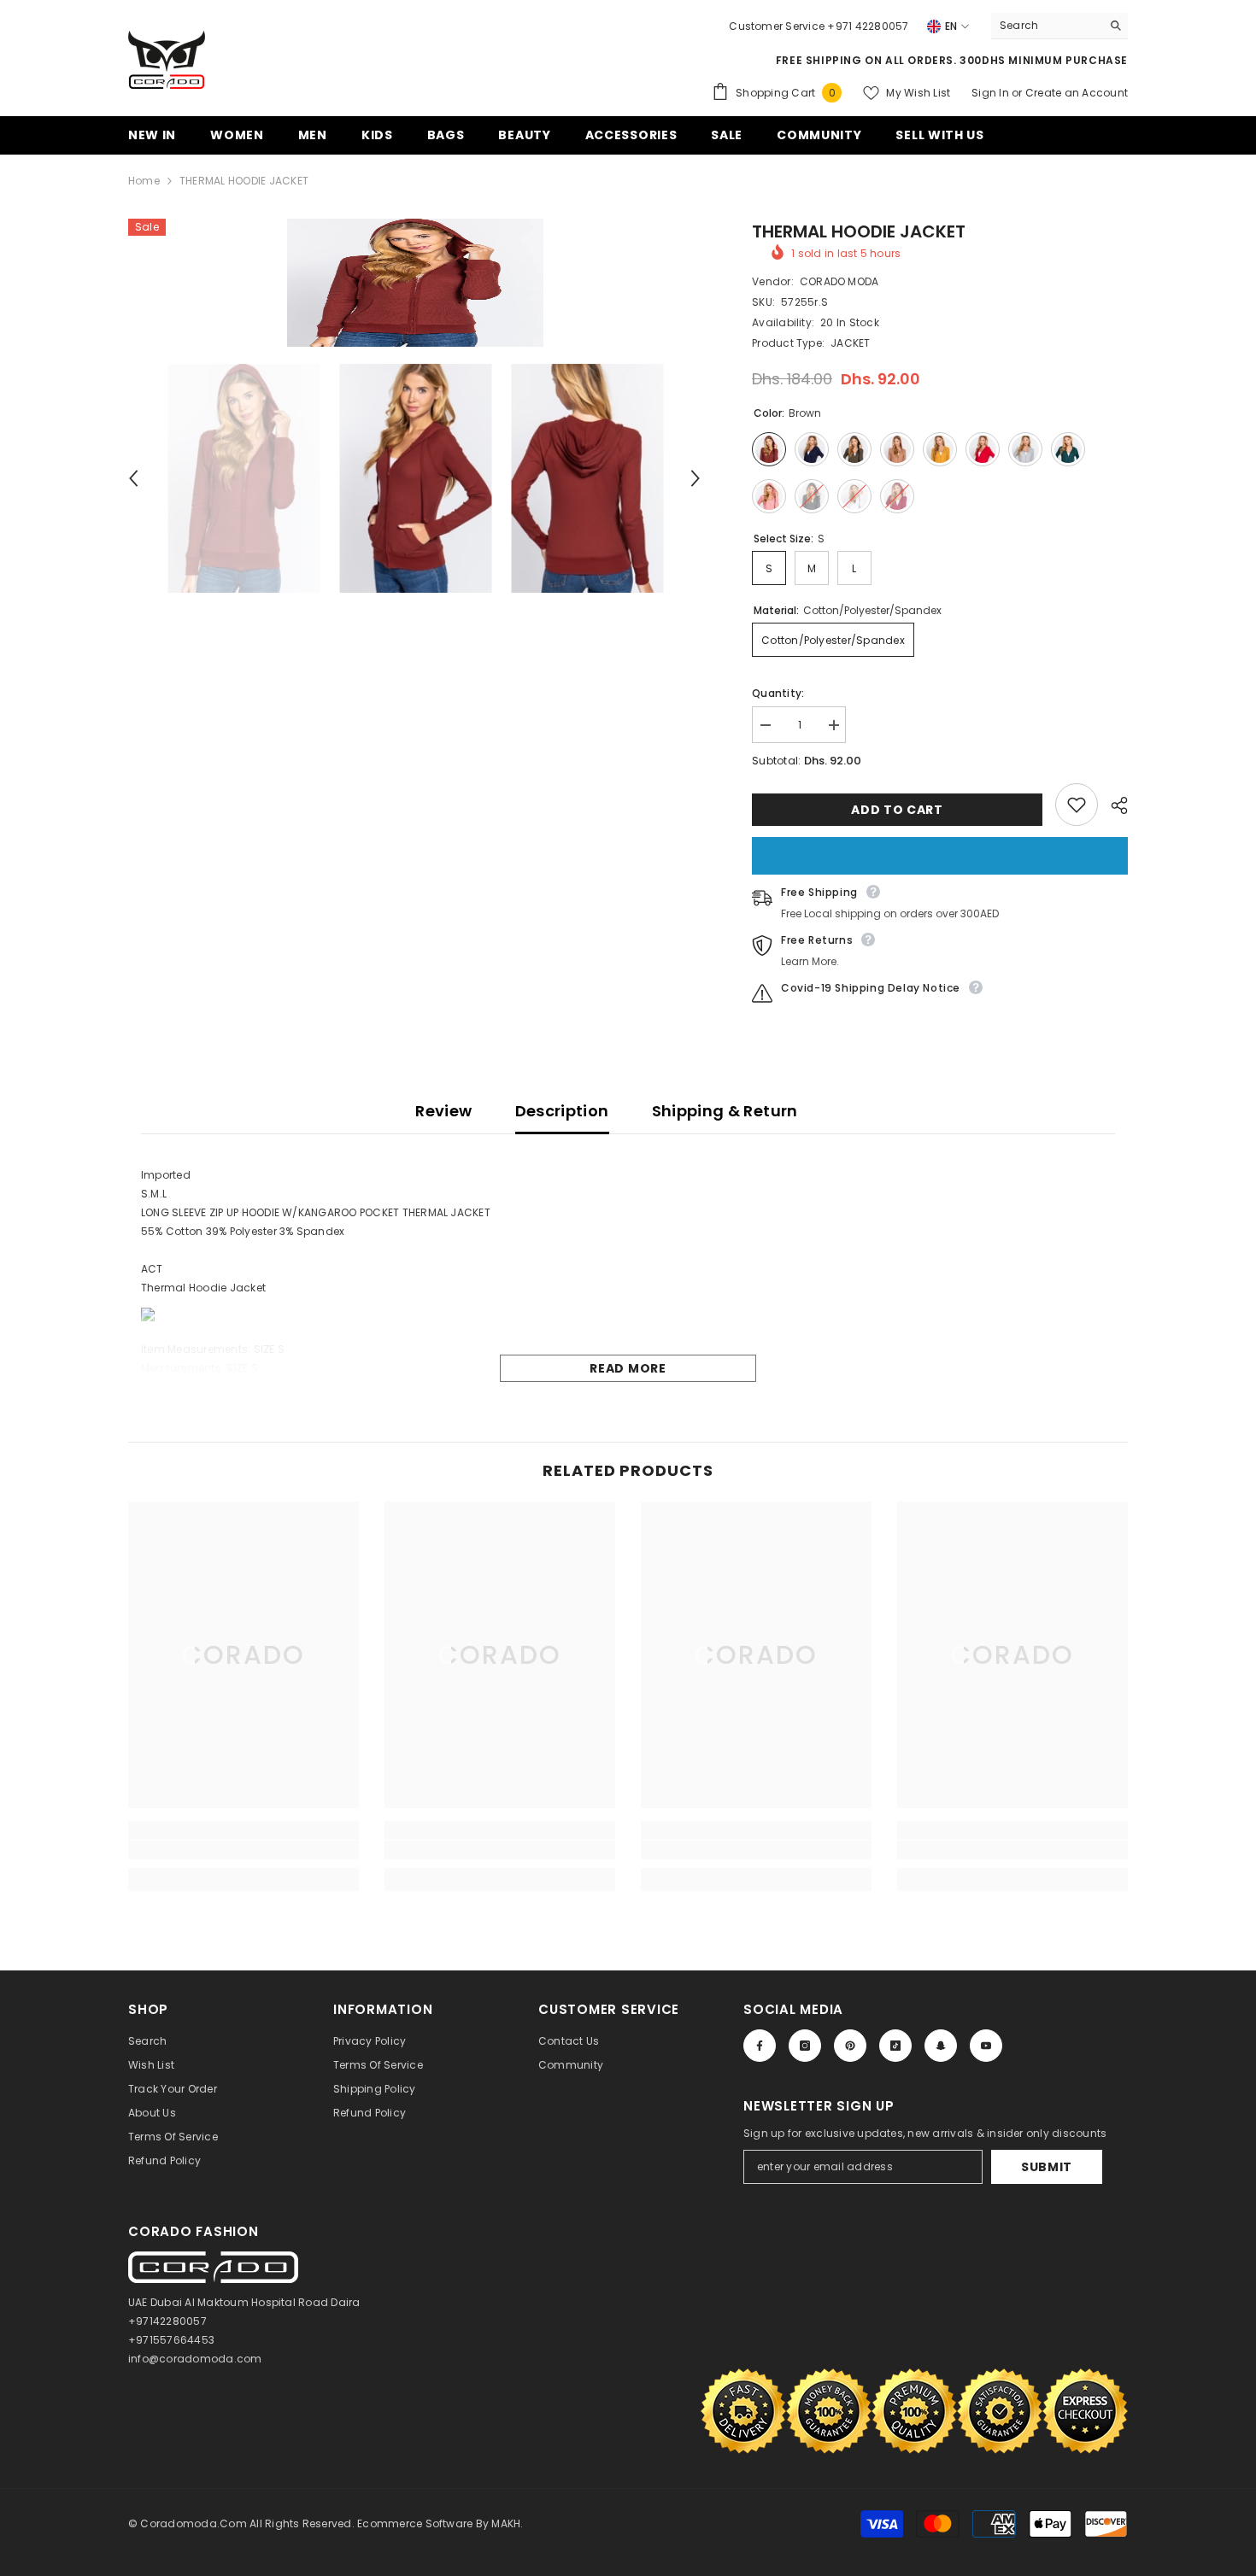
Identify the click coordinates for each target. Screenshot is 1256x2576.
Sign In (992, 93)
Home (144, 181)
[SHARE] (1113, 805)
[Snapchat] (941, 2046)
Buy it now (940, 856)
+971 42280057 (868, 26)
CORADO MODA (839, 281)
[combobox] (1046, 26)
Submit (1047, 2167)
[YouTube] (986, 2046)
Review (443, 1111)
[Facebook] (760, 2046)
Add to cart (897, 810)
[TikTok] (895, 2046)
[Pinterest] (850, 2046)
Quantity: (778, 693)
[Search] (1059, 26)
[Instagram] (805, 2046)
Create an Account (1077, 93)
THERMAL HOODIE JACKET (859, 231)
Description (562, 1111)
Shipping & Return (725, 1111)
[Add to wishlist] (1077, 805)
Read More (628, 1368)
